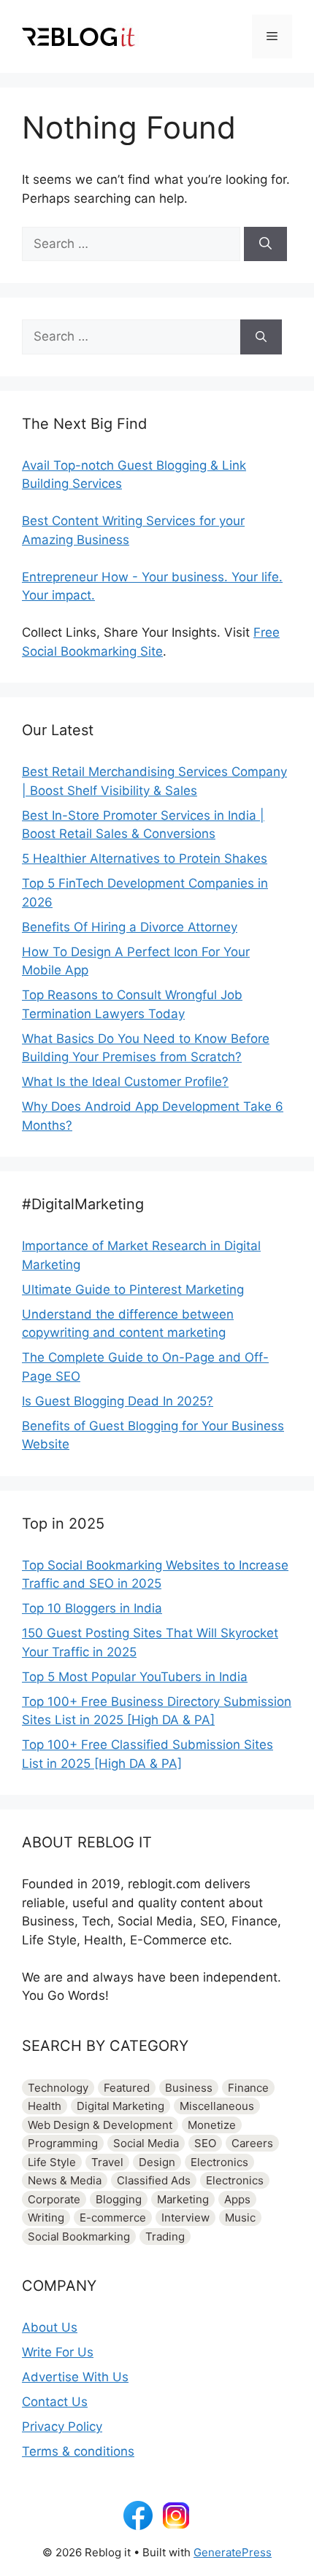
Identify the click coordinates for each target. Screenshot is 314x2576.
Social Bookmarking (79, 2236)
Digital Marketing (120, 2106)
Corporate (54, 2199)
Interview (185, 2218)
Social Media (146, 2143)
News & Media (65, 2180)
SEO (205, 2143)
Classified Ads (154, 2180)
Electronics (219, 2162)
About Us (50, 2327)
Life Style (52, 2162)
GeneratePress (233, 2552)
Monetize (212, 2125)
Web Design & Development (100, 2125)
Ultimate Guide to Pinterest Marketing (133, 1289)
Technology (58, 2088)
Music (240, 2218)
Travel (107, 2162)
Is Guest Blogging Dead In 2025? (118, 1401)
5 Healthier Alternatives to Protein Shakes (145, 858)
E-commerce (113, 2218)
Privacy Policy (62, 2426)
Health (45, 2106)
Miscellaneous (217, 2106)
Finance (248, 2088)
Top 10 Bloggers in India (92, 1608)
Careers (252, 2143)
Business (189, 2088)
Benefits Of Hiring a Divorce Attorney (130, 927)
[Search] (265, 244)
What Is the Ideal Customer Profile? (125, 1082)
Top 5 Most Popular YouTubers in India (135, 1677)
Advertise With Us (75, 2377)
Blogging (119, 2199)
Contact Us (55, 2402)
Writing (46, 2218)
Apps (237, 2199)
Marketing (183, 2199)
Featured (127, 2088)
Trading (165, 2236)
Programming (63, 2143)
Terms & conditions (78, 2451)
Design (157, 2162)
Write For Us (58, 2352)
